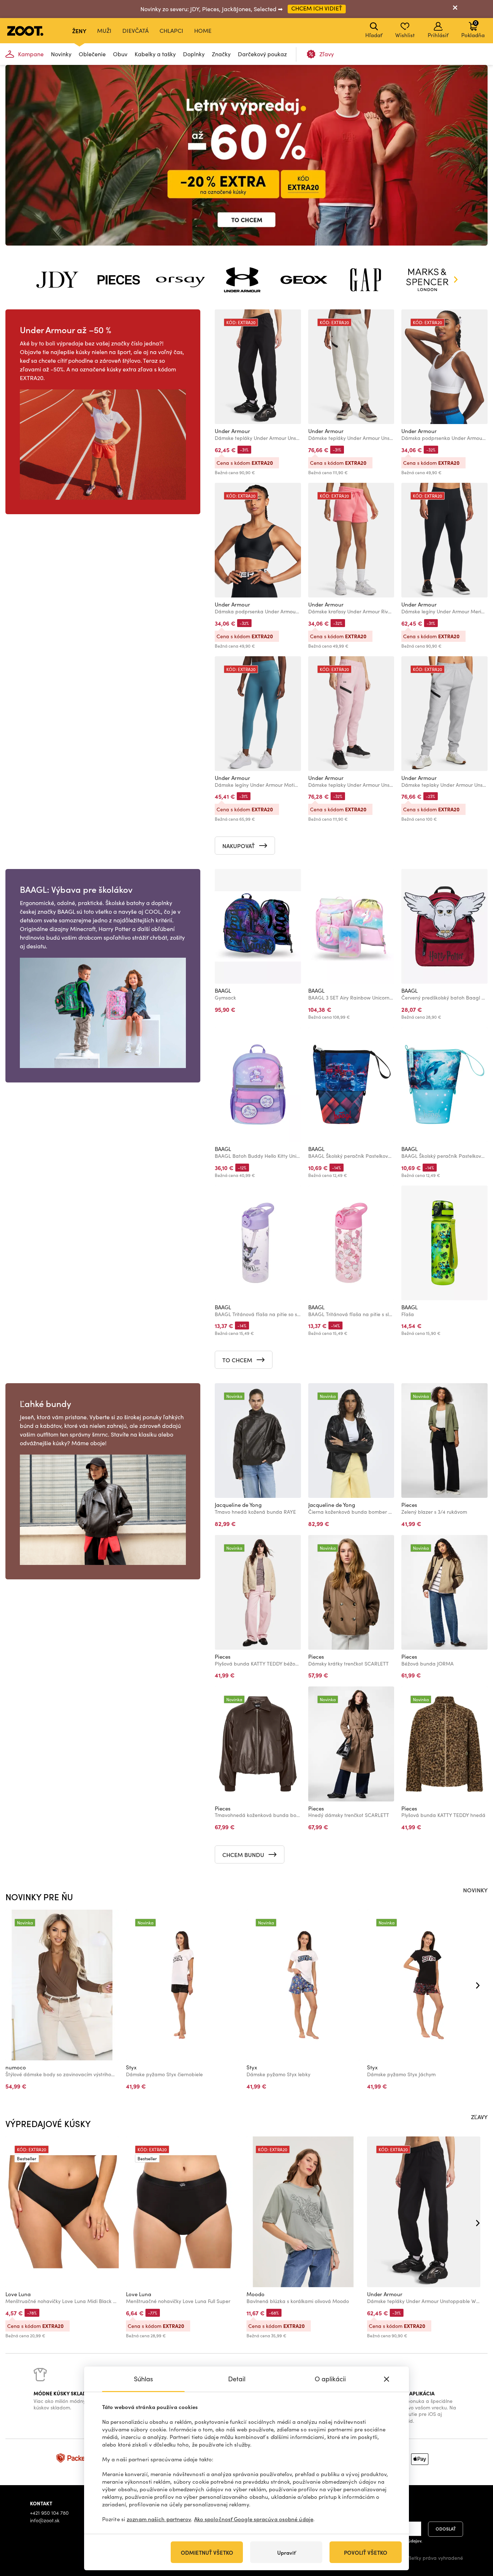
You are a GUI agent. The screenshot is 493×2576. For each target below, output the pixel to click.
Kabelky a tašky (155, 54)
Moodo (256, 2294)
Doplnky (194, 54)
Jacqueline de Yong (238, 1505)
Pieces (409, 1505)
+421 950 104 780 (49, 2513)
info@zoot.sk (45, 2520)
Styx (131, 2067)
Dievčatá (136, 30)
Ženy (79, 31)
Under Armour (232, 431)
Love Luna (18, 2294)
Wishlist (405, 35)
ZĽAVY (479, 2117)
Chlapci (171, 30)
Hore (475, 2532)
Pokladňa (473, 29)
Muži (104, 30)
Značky (221, 54)
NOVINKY (475, 1890)
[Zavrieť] (455, 9)
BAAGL (223, 991)
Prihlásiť (438, 35)
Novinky (61, 54)
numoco (16, 2067)
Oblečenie (92, 54)
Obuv (120, 54)
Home (203, 30)
